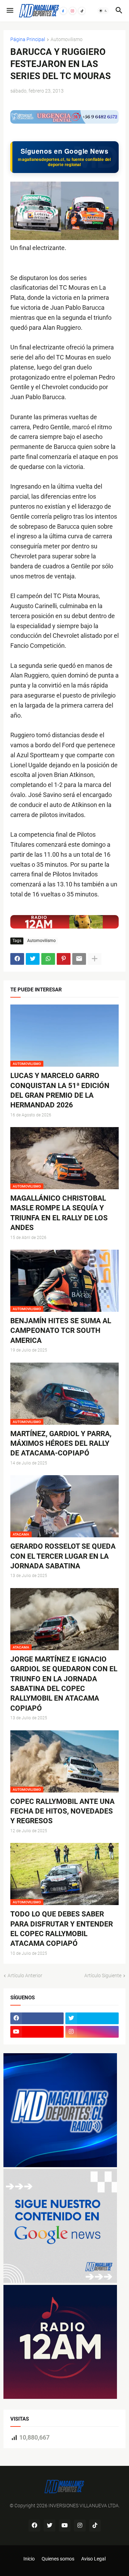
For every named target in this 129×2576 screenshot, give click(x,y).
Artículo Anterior (25, 1976)
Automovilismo (67, 40)
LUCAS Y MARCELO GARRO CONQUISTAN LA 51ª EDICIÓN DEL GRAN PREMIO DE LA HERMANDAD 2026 (60, 1090)
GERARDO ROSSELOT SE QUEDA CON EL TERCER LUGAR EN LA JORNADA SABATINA (63, 1556)
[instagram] (92, 2032)
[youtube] (37, 2032)
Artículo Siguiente (103, 1976)
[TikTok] (82, 11)
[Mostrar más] (95, 959)
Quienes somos (58, 2559)
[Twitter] (33, 959)
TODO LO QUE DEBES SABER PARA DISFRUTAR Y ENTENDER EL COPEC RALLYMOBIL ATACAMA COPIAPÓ (62, 1929)
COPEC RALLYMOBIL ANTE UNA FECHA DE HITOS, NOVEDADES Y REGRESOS (62, 1811)
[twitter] (92, 2018)
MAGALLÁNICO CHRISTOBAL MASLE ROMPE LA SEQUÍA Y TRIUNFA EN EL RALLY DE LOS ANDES (59, 1213)
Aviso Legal (93, 2559)
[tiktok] (95, 2526)
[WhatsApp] (48, 959)
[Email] (79, 959)
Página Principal (28, 40)
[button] (9, 11)
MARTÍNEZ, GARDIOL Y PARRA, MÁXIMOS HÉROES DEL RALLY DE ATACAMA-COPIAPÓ (61, 1444)
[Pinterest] (64, 959)
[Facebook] (63, 11)
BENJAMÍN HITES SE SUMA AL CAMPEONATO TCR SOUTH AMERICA (61, 1331)
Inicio (29, 2559)
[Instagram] (73, 11)
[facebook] (37, 2018)
